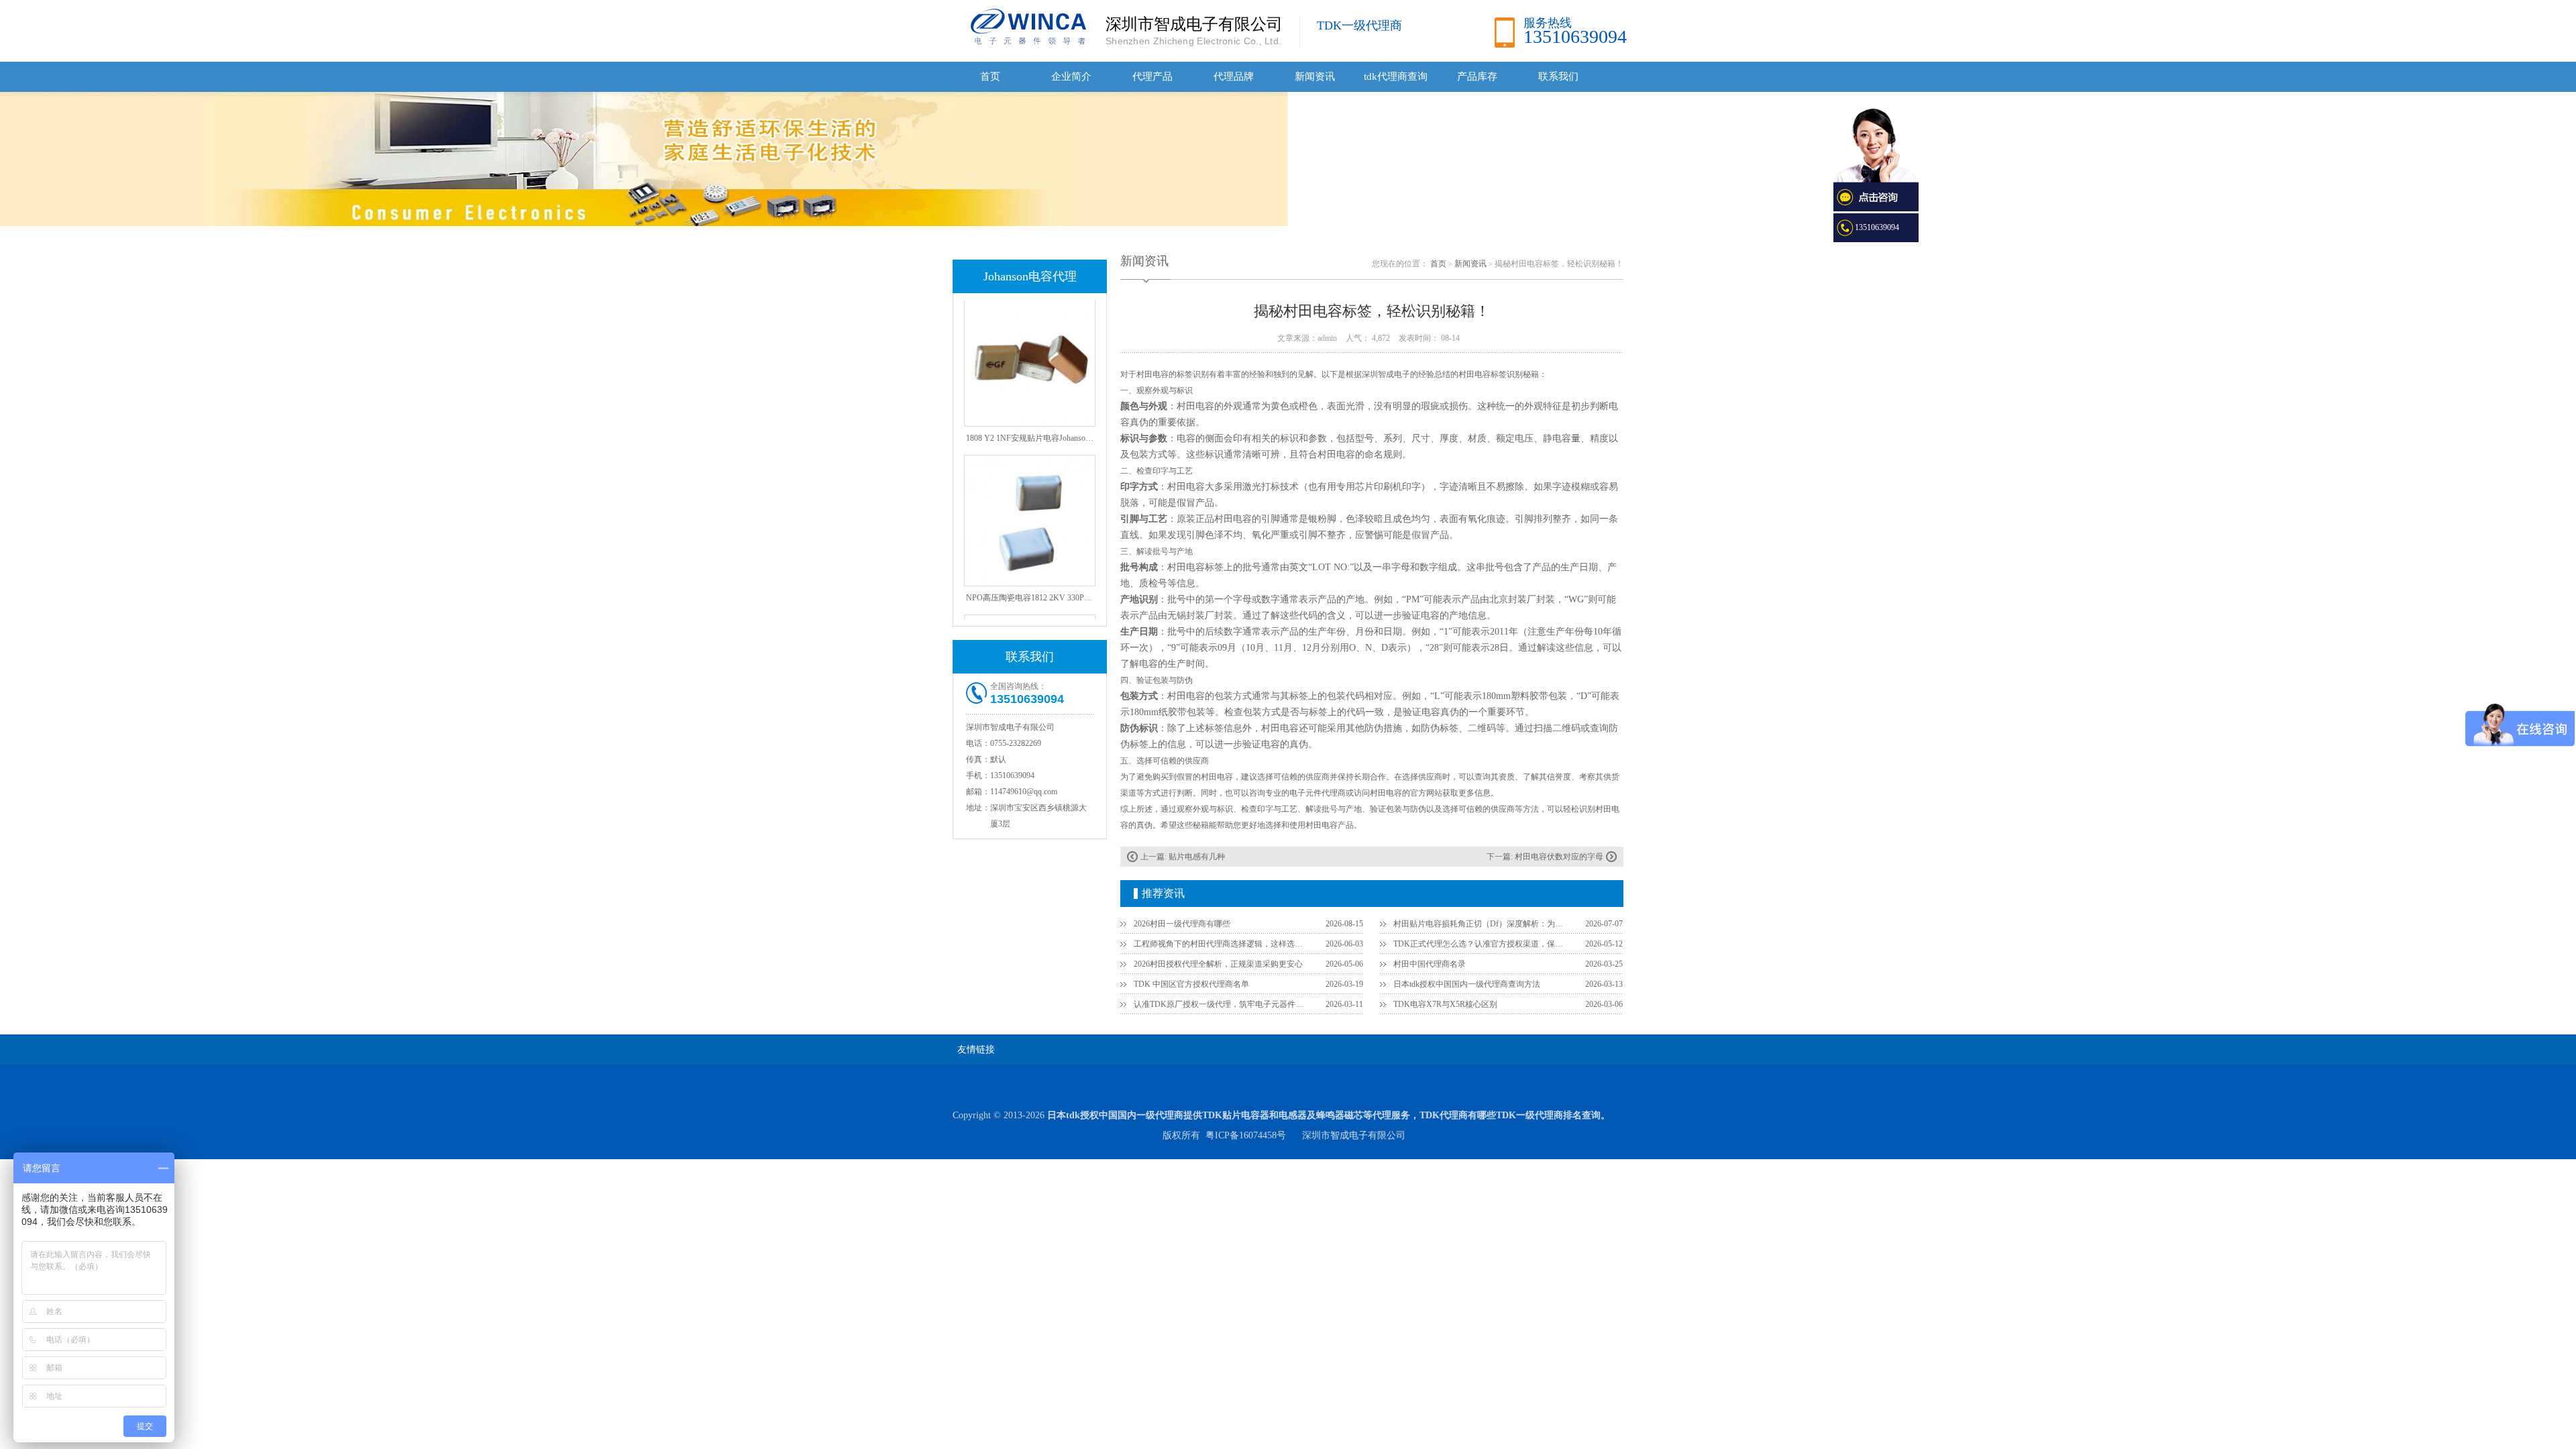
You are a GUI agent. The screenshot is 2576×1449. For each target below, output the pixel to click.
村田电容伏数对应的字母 (1559, 857)
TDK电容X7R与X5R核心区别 (1445, 1004)
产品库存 (1477, 76)
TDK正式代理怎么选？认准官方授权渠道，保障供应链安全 (1481, 944)
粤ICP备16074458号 (1246, 1135)
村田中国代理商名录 (1430, 964)
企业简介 (1071, 76)
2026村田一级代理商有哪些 (1182, 924)
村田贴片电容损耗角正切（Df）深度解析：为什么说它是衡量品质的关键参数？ (1481, 924)
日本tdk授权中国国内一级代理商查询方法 (1467, 984)
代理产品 (1152, 76)
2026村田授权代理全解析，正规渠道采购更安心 (1218, 964)
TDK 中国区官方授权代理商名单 (1191, 984)
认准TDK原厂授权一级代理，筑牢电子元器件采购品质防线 (1222, 1004)
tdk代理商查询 (1396, 76)
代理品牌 (1234, 76)
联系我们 (1558, 76)
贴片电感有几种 (1197, 857)
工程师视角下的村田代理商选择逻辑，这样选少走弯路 (1222, 944)
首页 (990, 76)
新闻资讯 (1315, 76)
